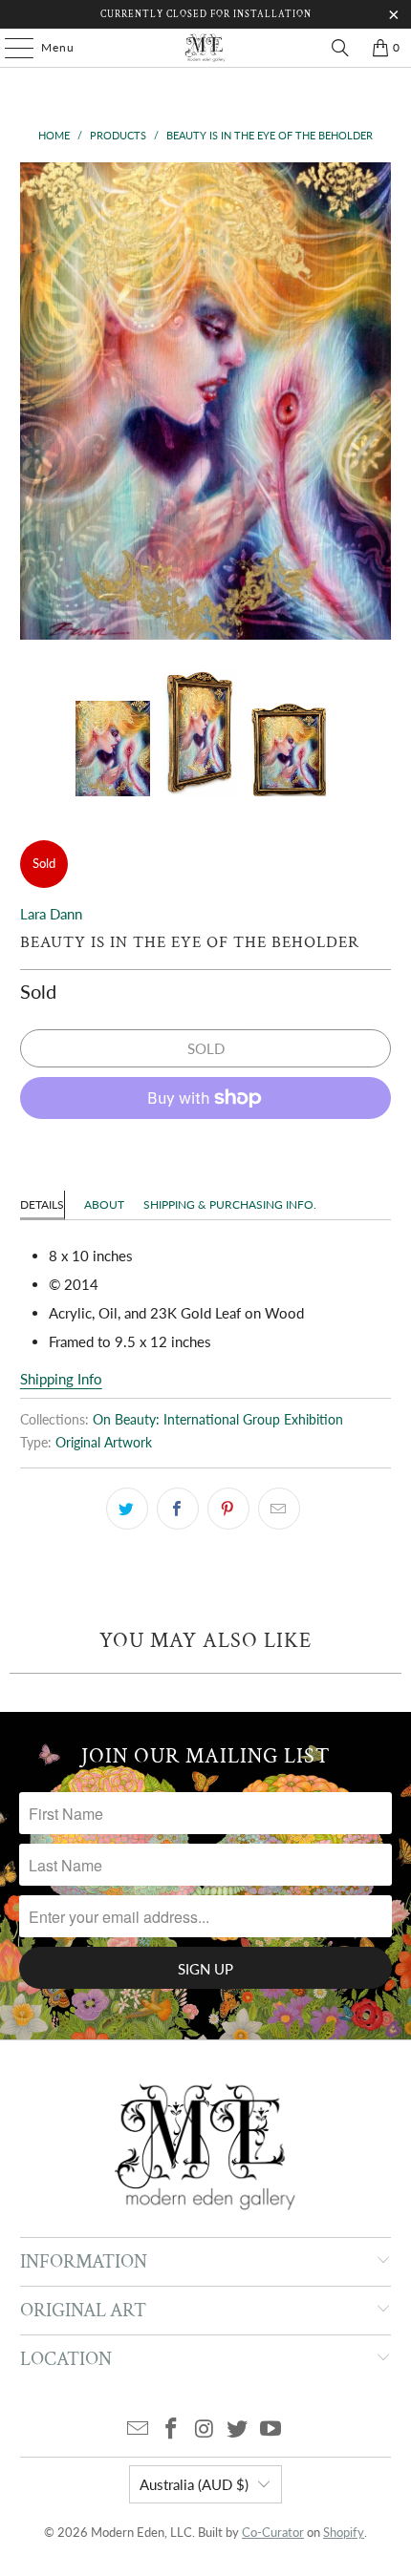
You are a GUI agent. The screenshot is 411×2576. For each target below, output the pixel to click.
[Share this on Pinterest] (228, 1509)
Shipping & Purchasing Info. (230, 1204)
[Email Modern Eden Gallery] (139, 2429)
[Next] (377, 401)
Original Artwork (104, 1443)
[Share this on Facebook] (178, 1509)
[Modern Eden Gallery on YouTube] (271, 2429)
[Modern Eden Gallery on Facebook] (171, 2429)
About (104, 1204)
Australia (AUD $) (194, 2484)
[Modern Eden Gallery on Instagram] (205, 2429)
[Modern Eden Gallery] (206, 48)
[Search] (340, 48)
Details (42, 1204)
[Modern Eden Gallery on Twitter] (238, 2429)
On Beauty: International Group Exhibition (218, 1420)
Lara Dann (51, 914)
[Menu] (10, 48)
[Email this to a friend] (279, 1509)
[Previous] (34, 401)
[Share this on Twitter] (127, 1509)
